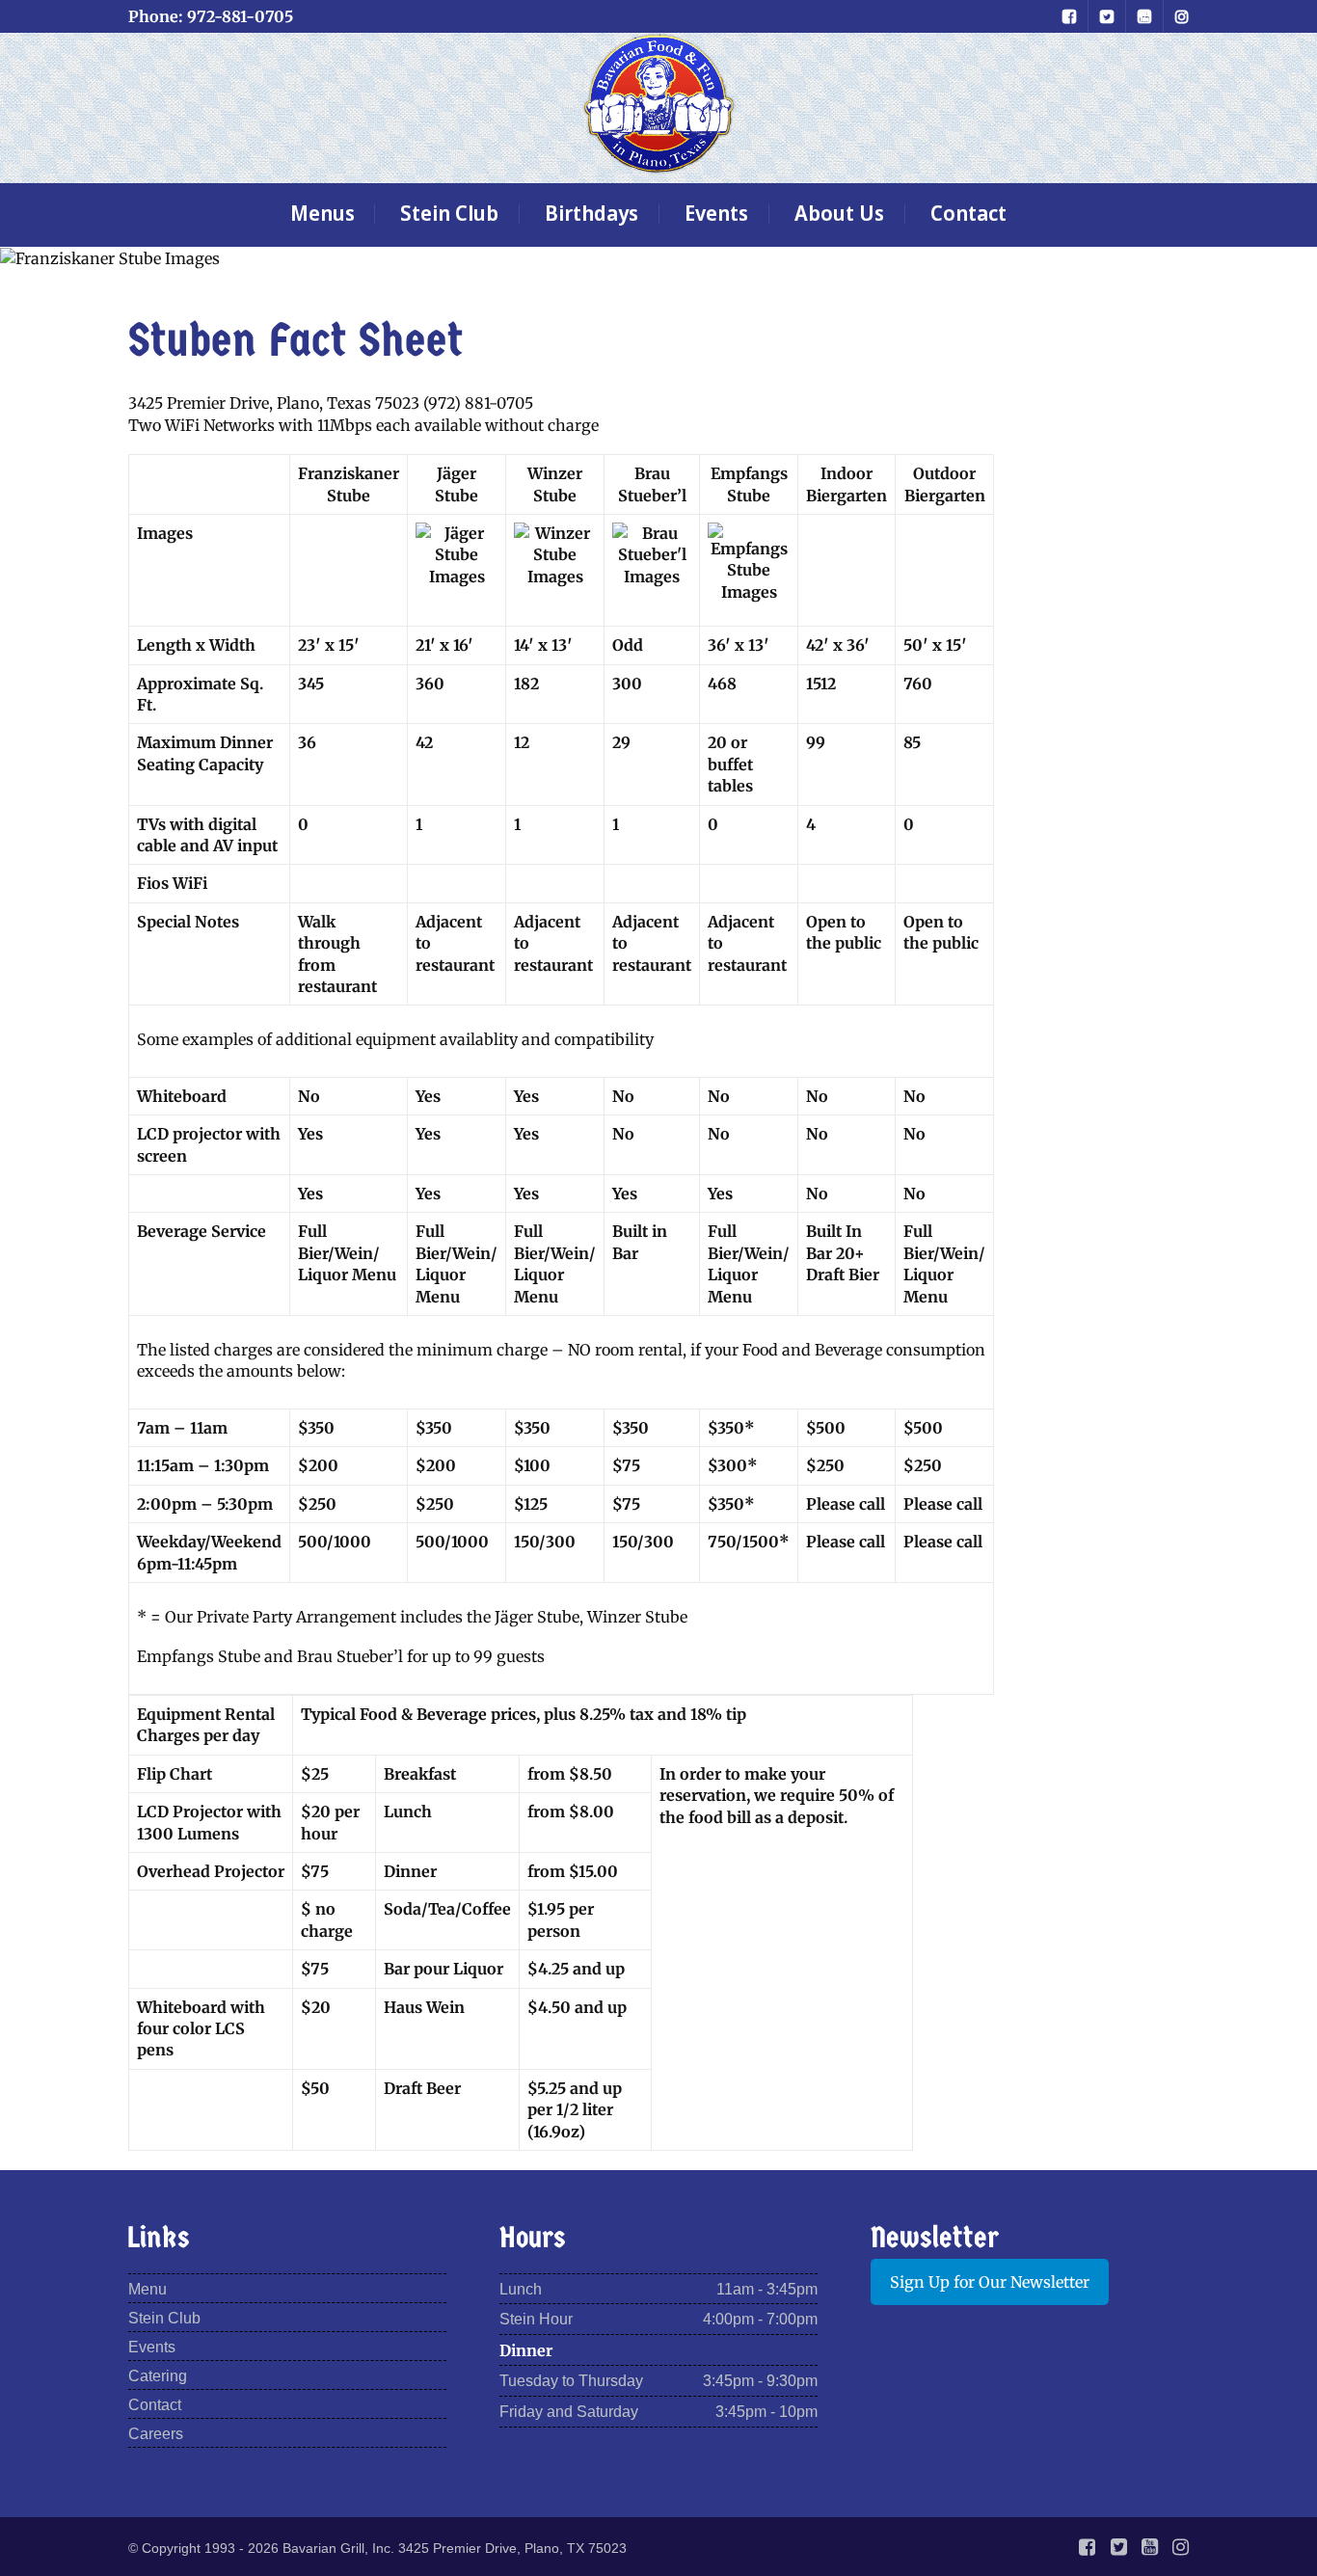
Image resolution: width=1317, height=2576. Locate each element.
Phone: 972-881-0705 (211, 16)
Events (716, 213)
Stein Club (449, 213)
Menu (148, 2289)
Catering (158, 2376)
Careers (156, 2434)
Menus (323, 213)
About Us (839, 213)
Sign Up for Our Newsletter (990, 2282)
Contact (968, 213)
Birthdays (591, 213)
